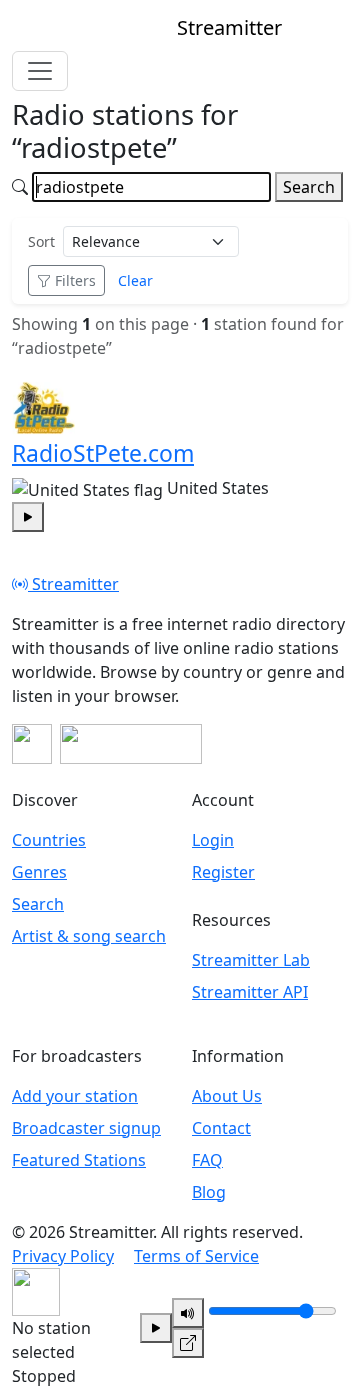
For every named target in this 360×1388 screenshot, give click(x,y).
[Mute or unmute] (188, 1313)
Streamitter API (250, 992)
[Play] (156, 1328)
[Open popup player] (188, 1343)
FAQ (207, 1160)
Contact (221, 1128)
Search (309, 187)
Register (223, 872)
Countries (49, 840)
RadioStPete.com (103, 453)
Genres (39, 872)
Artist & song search (89, 936)
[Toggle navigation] (40, 71)
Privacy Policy (63, 1256)
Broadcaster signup (86, 1128)
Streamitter (73, 584)
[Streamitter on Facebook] (32, 744)
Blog (209, 1192)
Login (213, 840)
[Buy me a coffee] (131, 744)
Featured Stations (79, 1160)
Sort (41, 241)
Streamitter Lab (251, 960)
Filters (75, 280)
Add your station (75, 1096)
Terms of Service (196, 1256)
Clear (135, 280)
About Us (227, 1096)
